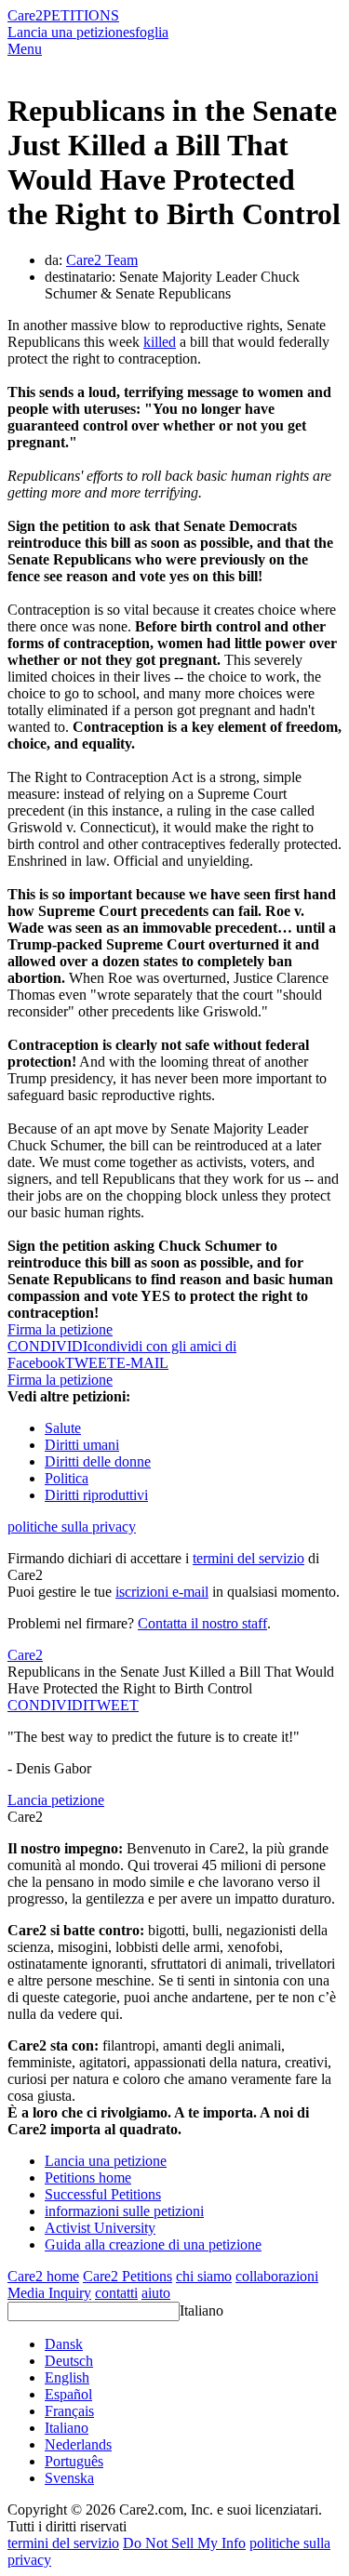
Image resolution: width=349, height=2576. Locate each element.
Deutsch (69, 2361)
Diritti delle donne (98, 1461)
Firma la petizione (60, 1329)
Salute (63, 1428)
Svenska (69, 2478)
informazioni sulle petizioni (124, 2211)
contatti (116, 2293)
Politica (67, 1478)
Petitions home (88, 2178)
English (67, 2377)
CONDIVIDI (47, 1705)
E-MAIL (142, 1363)
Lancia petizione (56, 1800)
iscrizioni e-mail (162, 1592)
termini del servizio (248, 1558)
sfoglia (149, 32)
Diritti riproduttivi (96, 1495)
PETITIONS (81, 15)
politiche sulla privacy (72, 1527)
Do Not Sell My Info (184, 2543)
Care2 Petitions (128, 2276)
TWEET (91, 1363)
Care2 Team (102, 260)
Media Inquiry (49, 2293)
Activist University (100, 2228)
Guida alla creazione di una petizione (153, 2244)
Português (74, 2461)
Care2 (25, 15)
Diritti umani (82, 1445)
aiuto (156, 2293)
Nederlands (78, 2444)
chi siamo (204, 2276)
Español (68, 2394)
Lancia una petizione (68, 32)
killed (160, 342)
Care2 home (43, 2276)
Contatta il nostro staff (202, 1623)
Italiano (201, 2310)
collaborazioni (277, 2276)
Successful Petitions (103, 2194)
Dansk (64, 2344)
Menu (25, 49)
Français (69, 2411)
